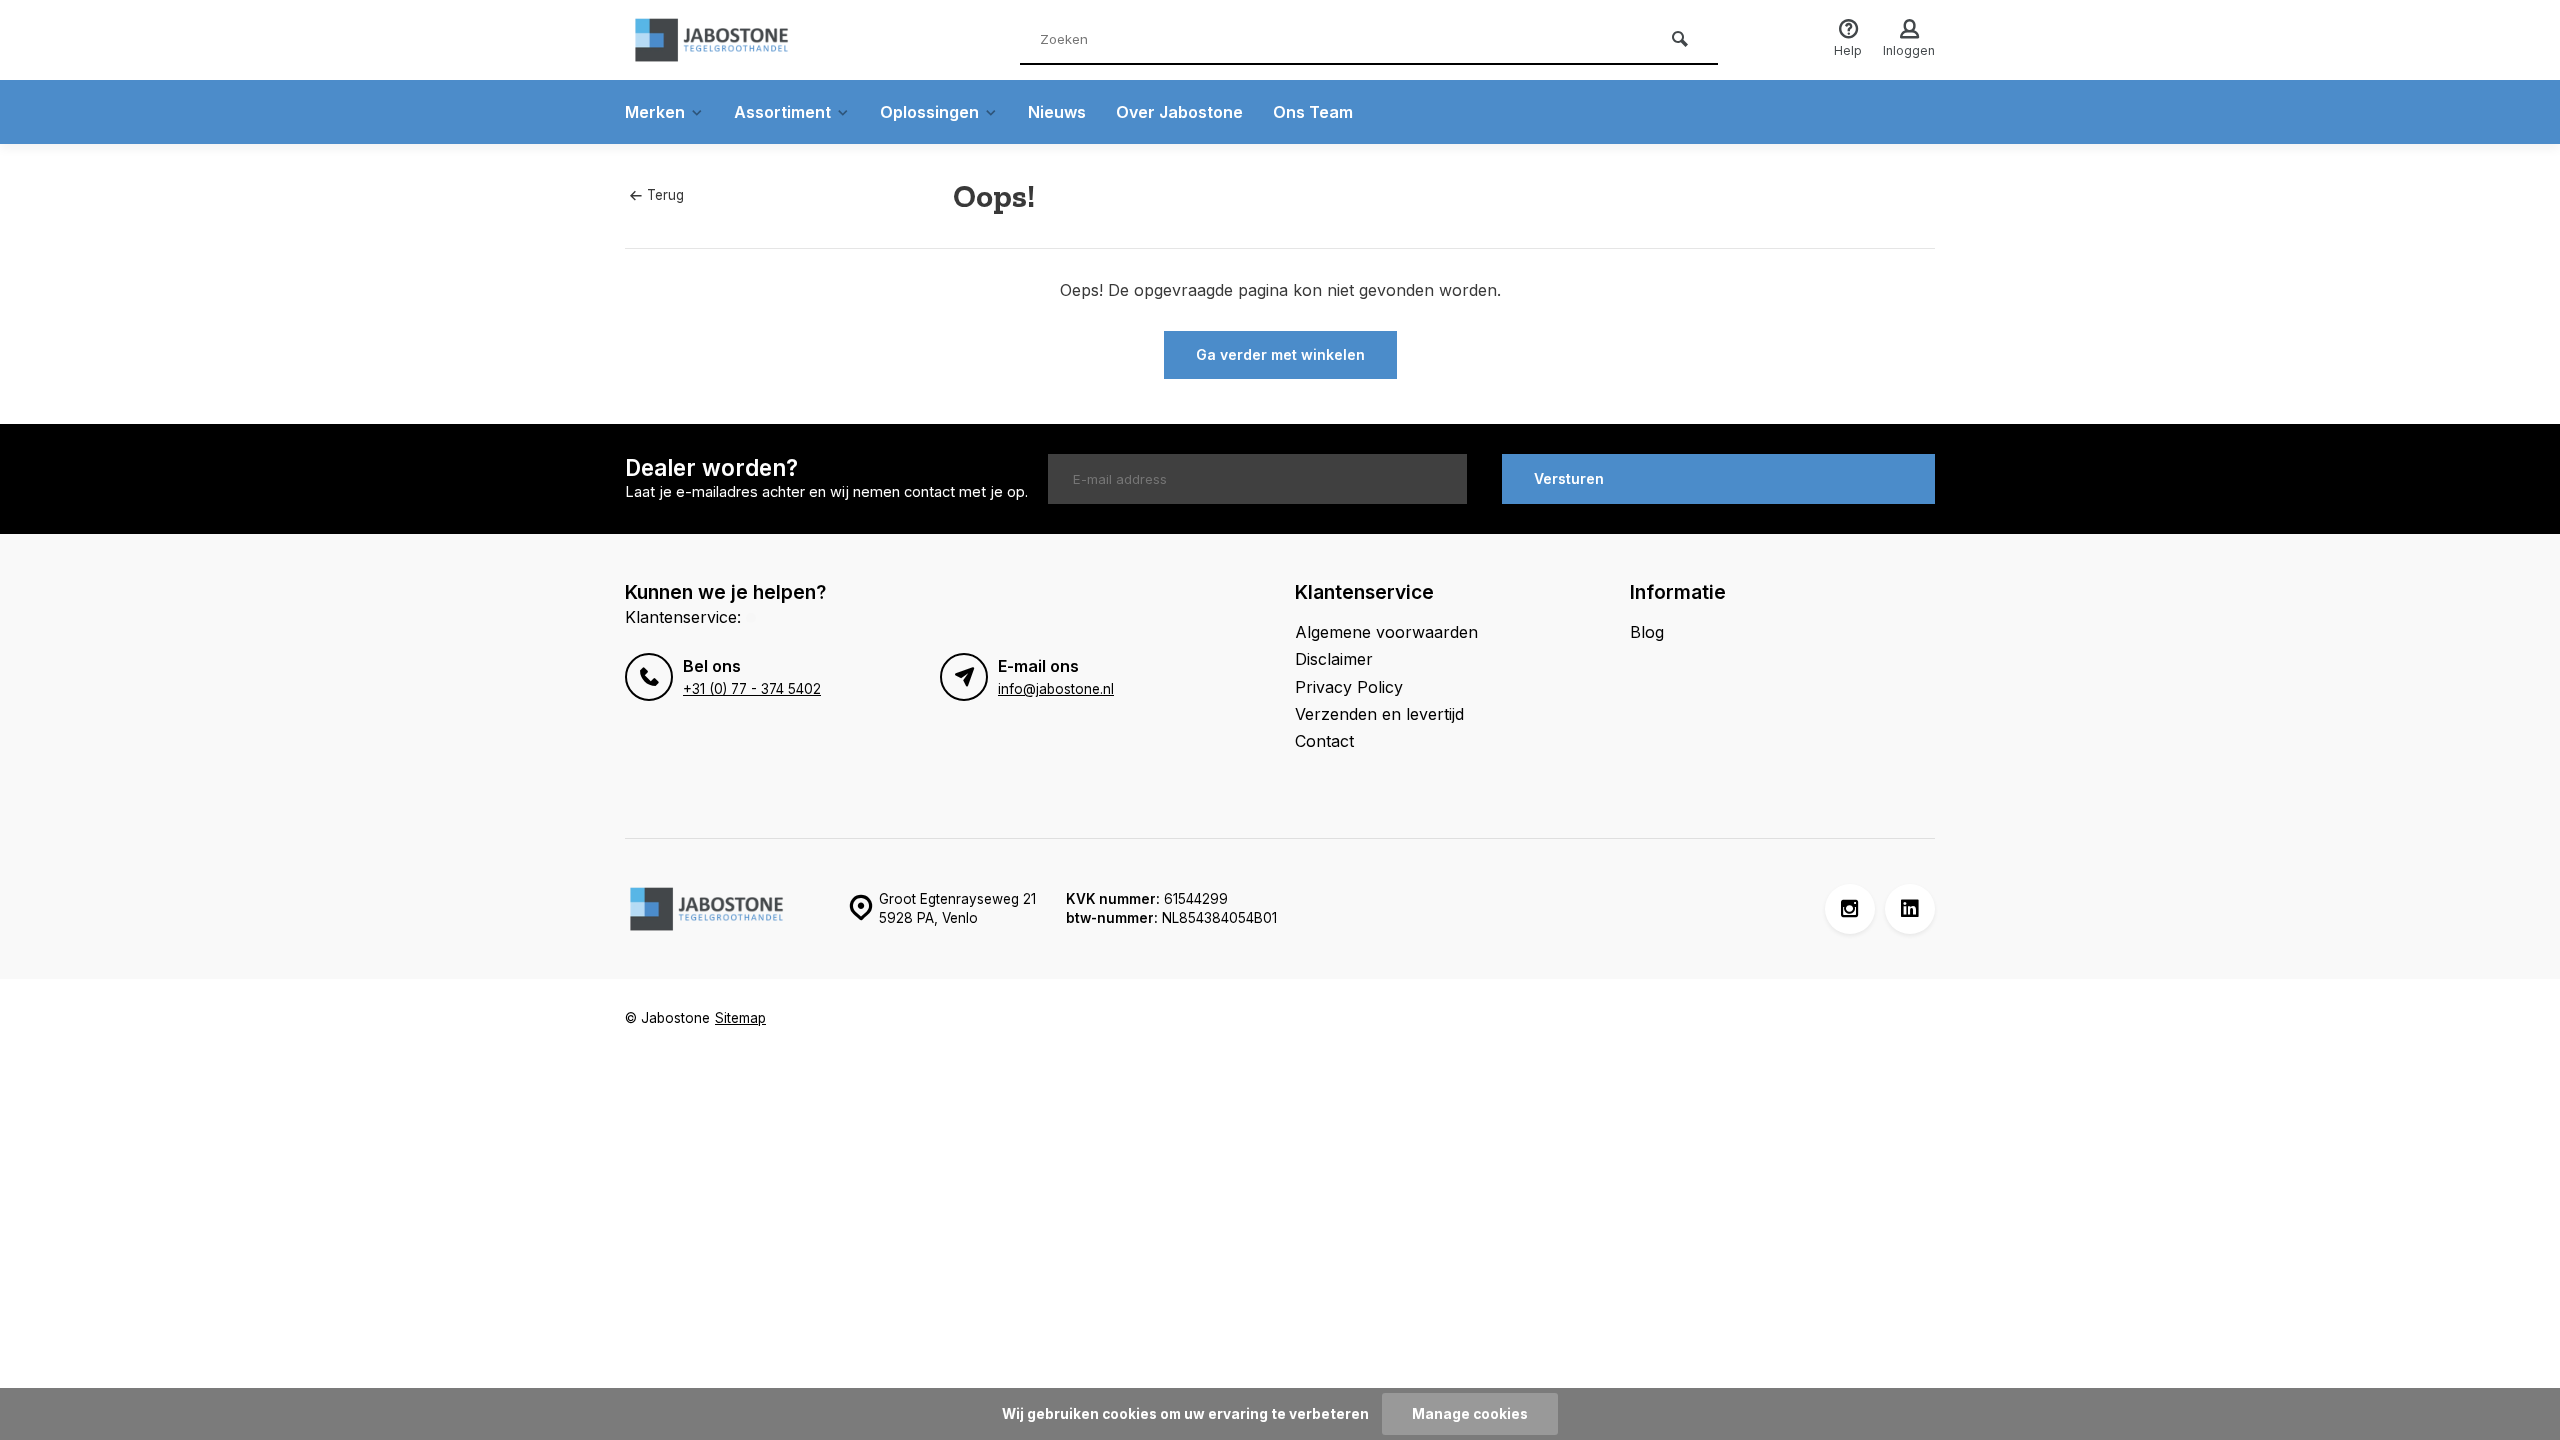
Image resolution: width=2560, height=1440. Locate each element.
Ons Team (1313, 112)
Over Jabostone (1179, 112)
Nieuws (1057, 112)
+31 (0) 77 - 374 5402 (752, 689)
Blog (1647, 632)
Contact (1324, 741)
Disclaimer (1334, 659)
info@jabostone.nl (1056, 689)
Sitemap (740, 1018)
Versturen (1569, 478)
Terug (665, 195)
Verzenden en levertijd (1379, 714)
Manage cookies (1470, 1414)
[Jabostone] (745, 40)
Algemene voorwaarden (1386, 632)
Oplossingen (929, 112)
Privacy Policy (1349, 687)
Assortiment (782, 112)
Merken (655, 112)
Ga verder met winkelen (1280, 354)
